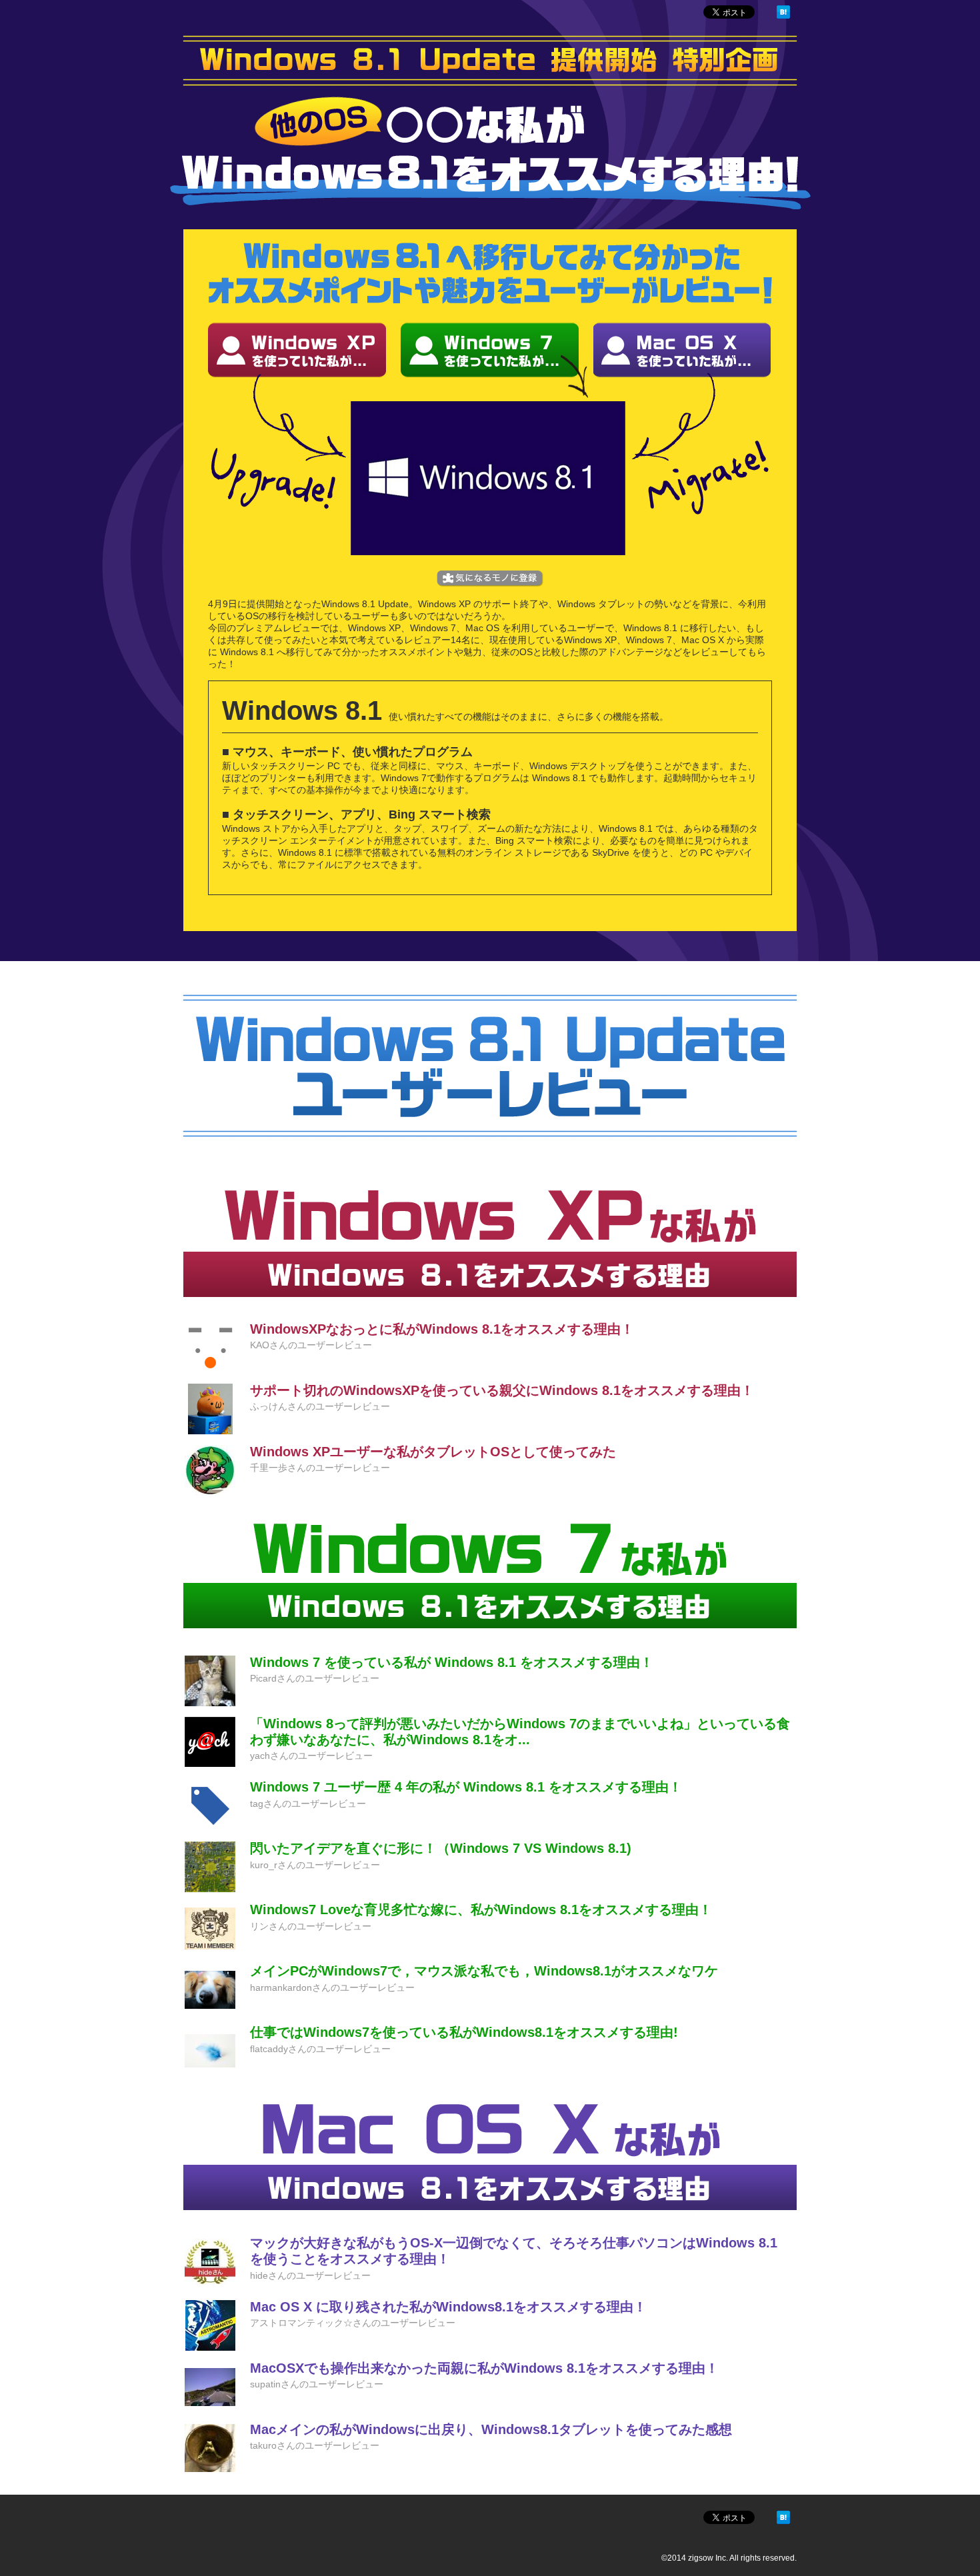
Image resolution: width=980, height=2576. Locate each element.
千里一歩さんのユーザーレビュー (320, 1468)
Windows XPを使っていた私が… (297, 350)
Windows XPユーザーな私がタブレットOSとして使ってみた (433, 1452)
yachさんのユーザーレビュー (311, 1756)
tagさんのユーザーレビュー (308, 1804)
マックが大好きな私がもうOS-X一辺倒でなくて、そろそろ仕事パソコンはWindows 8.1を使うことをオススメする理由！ (514, 2251)
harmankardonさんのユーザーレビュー (332, 1987)
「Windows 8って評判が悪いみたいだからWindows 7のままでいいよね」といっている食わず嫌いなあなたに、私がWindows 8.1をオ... (520, 1732)
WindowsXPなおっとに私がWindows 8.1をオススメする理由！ (442, 1329)
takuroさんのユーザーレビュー (315, 2445)
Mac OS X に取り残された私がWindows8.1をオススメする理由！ (448, 2307)
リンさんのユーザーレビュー (311, 1926)
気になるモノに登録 (490, 579)
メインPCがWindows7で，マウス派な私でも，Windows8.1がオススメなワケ (484, 1971)
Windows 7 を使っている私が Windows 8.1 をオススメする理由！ (452, 1662)
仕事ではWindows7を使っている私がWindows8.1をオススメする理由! (464, 2032)
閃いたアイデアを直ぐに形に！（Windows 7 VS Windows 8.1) (441, 1848)
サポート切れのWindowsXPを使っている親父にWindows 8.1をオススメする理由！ (502, 1390)
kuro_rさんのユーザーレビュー (315, 1865)
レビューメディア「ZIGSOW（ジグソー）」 (218, 14)
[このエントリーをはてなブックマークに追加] (783, 15)
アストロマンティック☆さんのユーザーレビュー (353, 2323)
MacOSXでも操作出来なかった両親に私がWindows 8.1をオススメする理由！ (484, 2368)
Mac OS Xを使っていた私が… (682, 350)
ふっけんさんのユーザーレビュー (320, 1406)
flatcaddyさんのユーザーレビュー (320, 2049)
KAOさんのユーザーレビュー (311, 1345)
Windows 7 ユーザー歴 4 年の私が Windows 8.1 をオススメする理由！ (466, 1787)
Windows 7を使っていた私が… (490, 350)
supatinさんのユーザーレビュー (317, 2384)
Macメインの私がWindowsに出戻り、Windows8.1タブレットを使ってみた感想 (491, 2429)
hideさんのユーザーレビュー (310, 2275)
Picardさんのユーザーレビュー (315, 1678)
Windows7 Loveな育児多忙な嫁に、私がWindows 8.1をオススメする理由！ (481, 1910)
